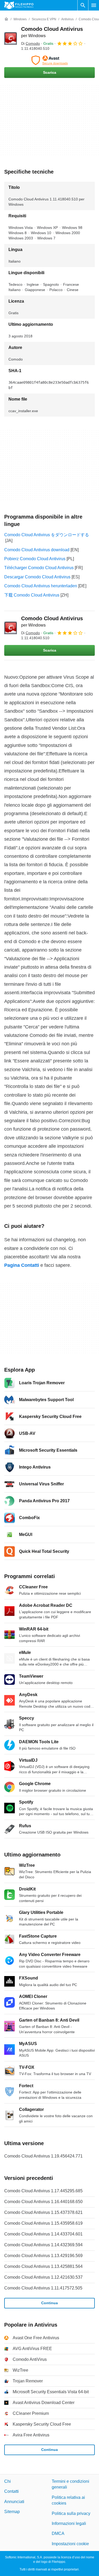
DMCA (58, 2533)
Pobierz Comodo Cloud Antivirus (35, 559)
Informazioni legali (69, 2523)
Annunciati (14, 2502)
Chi (8, 2481)
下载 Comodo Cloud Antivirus (32, 595)
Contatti (11, 2491)
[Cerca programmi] (83, 5)
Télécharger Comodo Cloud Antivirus (39, 568)
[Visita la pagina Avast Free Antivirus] (49, 60)
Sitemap (12, 2512)
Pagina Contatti (22, 1265)
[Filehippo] (19, 5)
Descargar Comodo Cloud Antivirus (37, 577)
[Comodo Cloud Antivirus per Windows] (11, 38)
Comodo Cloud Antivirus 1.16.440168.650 (43, 2202)
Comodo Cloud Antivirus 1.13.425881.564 (43, 2266)
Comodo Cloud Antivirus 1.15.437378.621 (43, 2212)
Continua (49, 2303)
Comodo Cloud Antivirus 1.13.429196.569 (43, 2256)
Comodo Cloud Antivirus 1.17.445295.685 (43, 2191)
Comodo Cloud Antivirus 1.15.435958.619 (43, 2223)
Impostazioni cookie (70, 2544)
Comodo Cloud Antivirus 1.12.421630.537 (43, 2277)
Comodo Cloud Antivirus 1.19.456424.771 (43, 2156)
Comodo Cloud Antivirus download (37, 550)
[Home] (6, 19)
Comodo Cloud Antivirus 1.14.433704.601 (43, 2234)
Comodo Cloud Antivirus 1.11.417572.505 (43, 2288)
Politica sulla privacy (71, 2513)
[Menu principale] (94, 5)
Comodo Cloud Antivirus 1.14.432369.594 (43, 2245)
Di (30, 43)
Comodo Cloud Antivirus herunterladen (41, 586)
